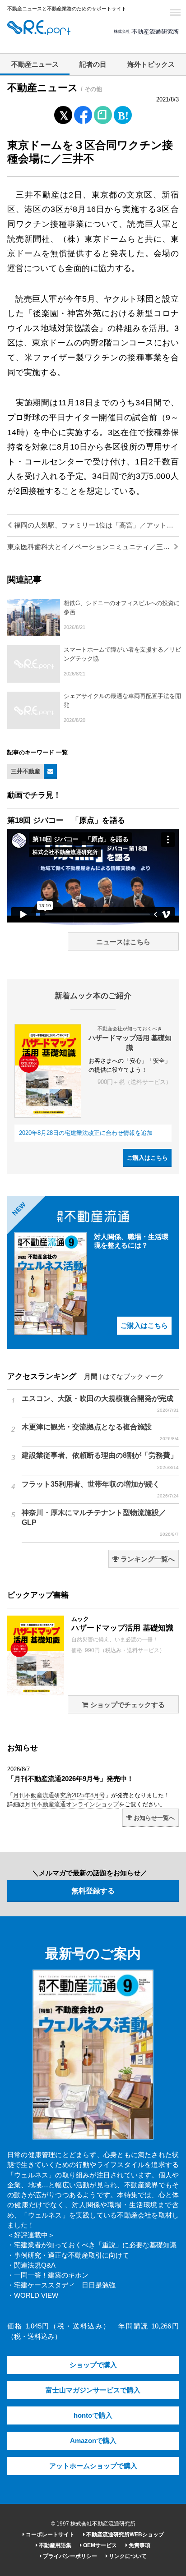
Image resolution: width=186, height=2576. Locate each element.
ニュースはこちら (123, 942)
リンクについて (127, 2556)
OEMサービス (99, 2545)
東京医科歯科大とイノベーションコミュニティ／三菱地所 (93, 547)
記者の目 (93, 64)
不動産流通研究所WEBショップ (124, 2535)
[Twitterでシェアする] (63, 113)
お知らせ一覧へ (153, 1818)
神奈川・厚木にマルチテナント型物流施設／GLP (100, 1523)
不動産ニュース (35, 64)
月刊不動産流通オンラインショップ (72, 1804)
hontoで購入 (93, 2415)
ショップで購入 (93, 2365)
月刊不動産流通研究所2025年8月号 (59, 1795)
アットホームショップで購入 (93, 2466)
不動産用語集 (54, 2545)
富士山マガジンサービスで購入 (93, 2390)
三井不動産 (26, 771)
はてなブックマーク (133, 1377)
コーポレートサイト (49, 2535)
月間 (91, 1377)
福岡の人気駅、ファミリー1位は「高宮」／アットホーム (95, 525)
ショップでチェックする (127, 1705)
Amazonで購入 (93, 2441)
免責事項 (139, 2545)
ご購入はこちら (147, 1158)
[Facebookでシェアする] (83, 116)
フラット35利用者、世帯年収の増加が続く (100, 1489)
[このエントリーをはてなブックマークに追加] (123, 113)
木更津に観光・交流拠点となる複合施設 (100, 1432)
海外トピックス (151, 64)
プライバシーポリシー (69, 2556)
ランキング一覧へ (147, 1559)
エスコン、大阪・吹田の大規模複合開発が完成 (100, 1404)
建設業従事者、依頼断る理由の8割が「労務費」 (100, 1460)
